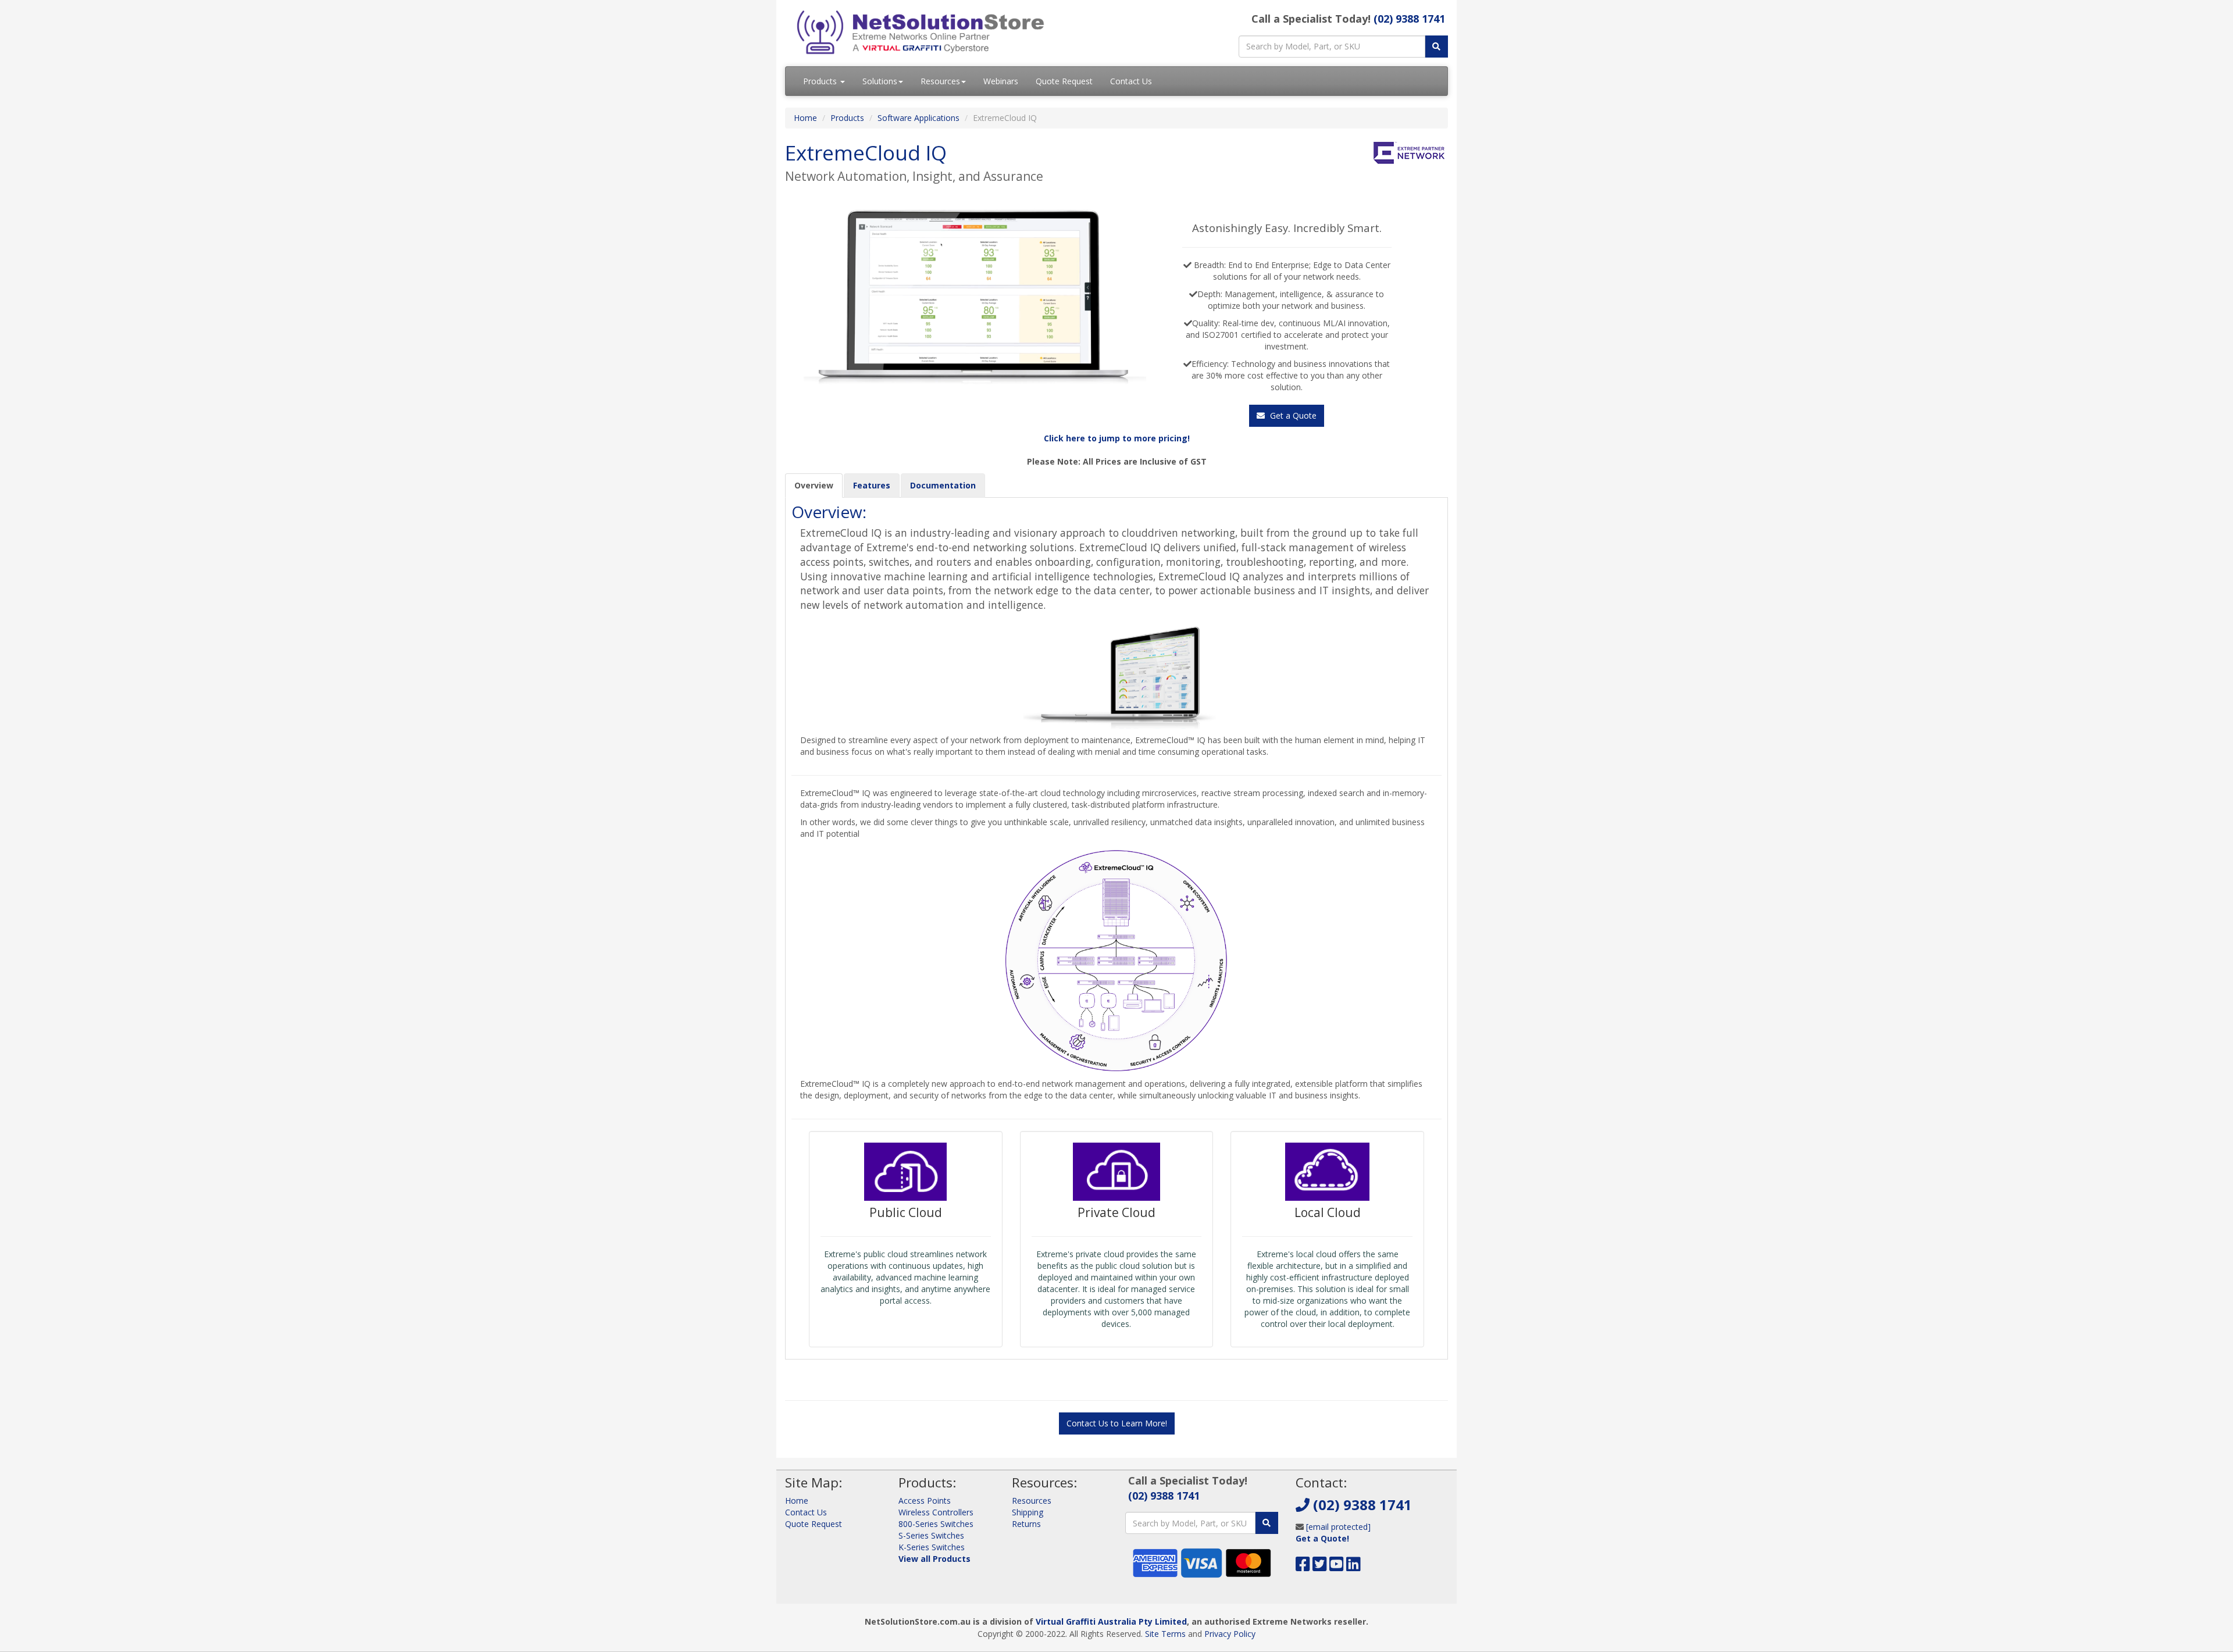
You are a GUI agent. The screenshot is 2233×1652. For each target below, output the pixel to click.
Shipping (1028, 1512)
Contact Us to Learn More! (1117, 1423)
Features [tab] (872, 485)
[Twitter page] (1320, 1567)
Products (821, 81)
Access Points (925, 1501)
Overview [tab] (814, 485)
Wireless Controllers (936, 1512)
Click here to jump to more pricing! (1117, 438)
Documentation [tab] (943, 485)
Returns (1026, 1524)
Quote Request (1064, 81)
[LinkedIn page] (1353, 1567)
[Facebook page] (1303, 1567)
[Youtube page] (1337, 1567)
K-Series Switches (932, 1547)
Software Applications (918, 118)
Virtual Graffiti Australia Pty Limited (1111, 1621)
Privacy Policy (1230, 1634)
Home (805, 118)
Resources (940, 81)
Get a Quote (1292, 415)
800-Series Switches (936, 1524)
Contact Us (1131, 81)
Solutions (880, 81)
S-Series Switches (931, 1535)
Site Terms (1165, 1634)
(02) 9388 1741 (1409, 19)
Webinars (1001, 81)
